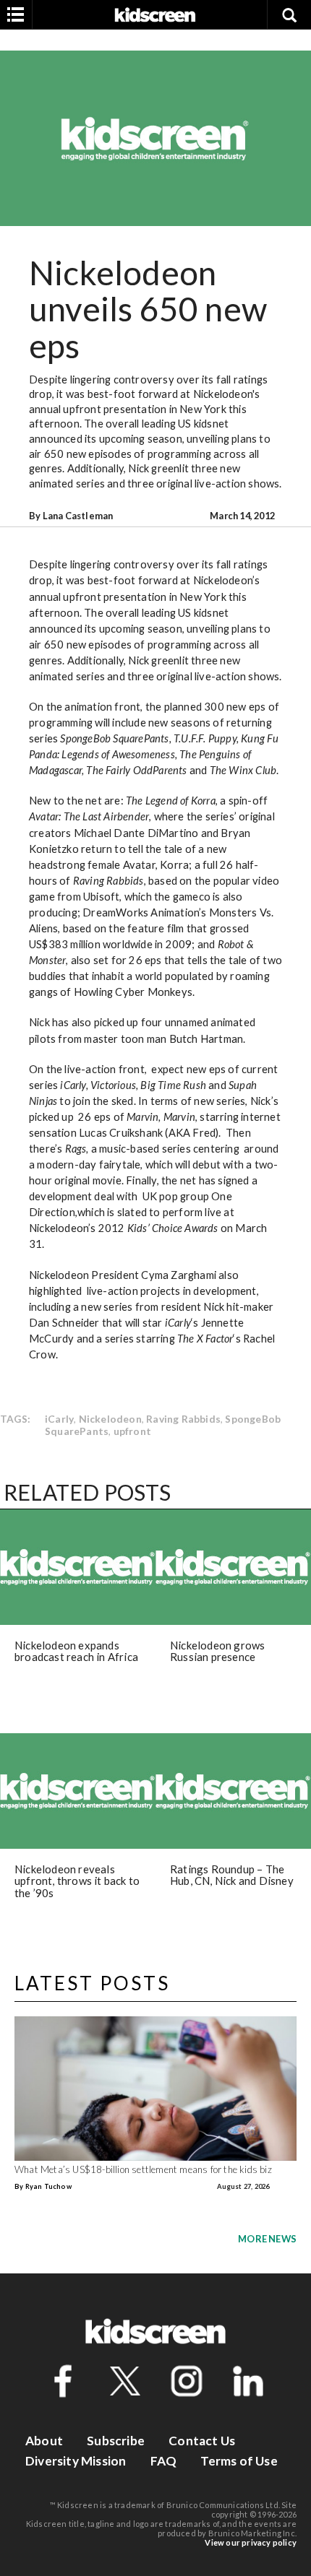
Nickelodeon (110, 1419)
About (44, 2441)
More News (267, 2239)
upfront (132, 1431)
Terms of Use (239, 2461)
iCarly (59, 1419)
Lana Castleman (78, 516)
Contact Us (202, 2441)
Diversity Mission (76, 2461)
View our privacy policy (251, 2542)
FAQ (164, 2461)
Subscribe (116, 2441)
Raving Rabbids (183, 1419)
